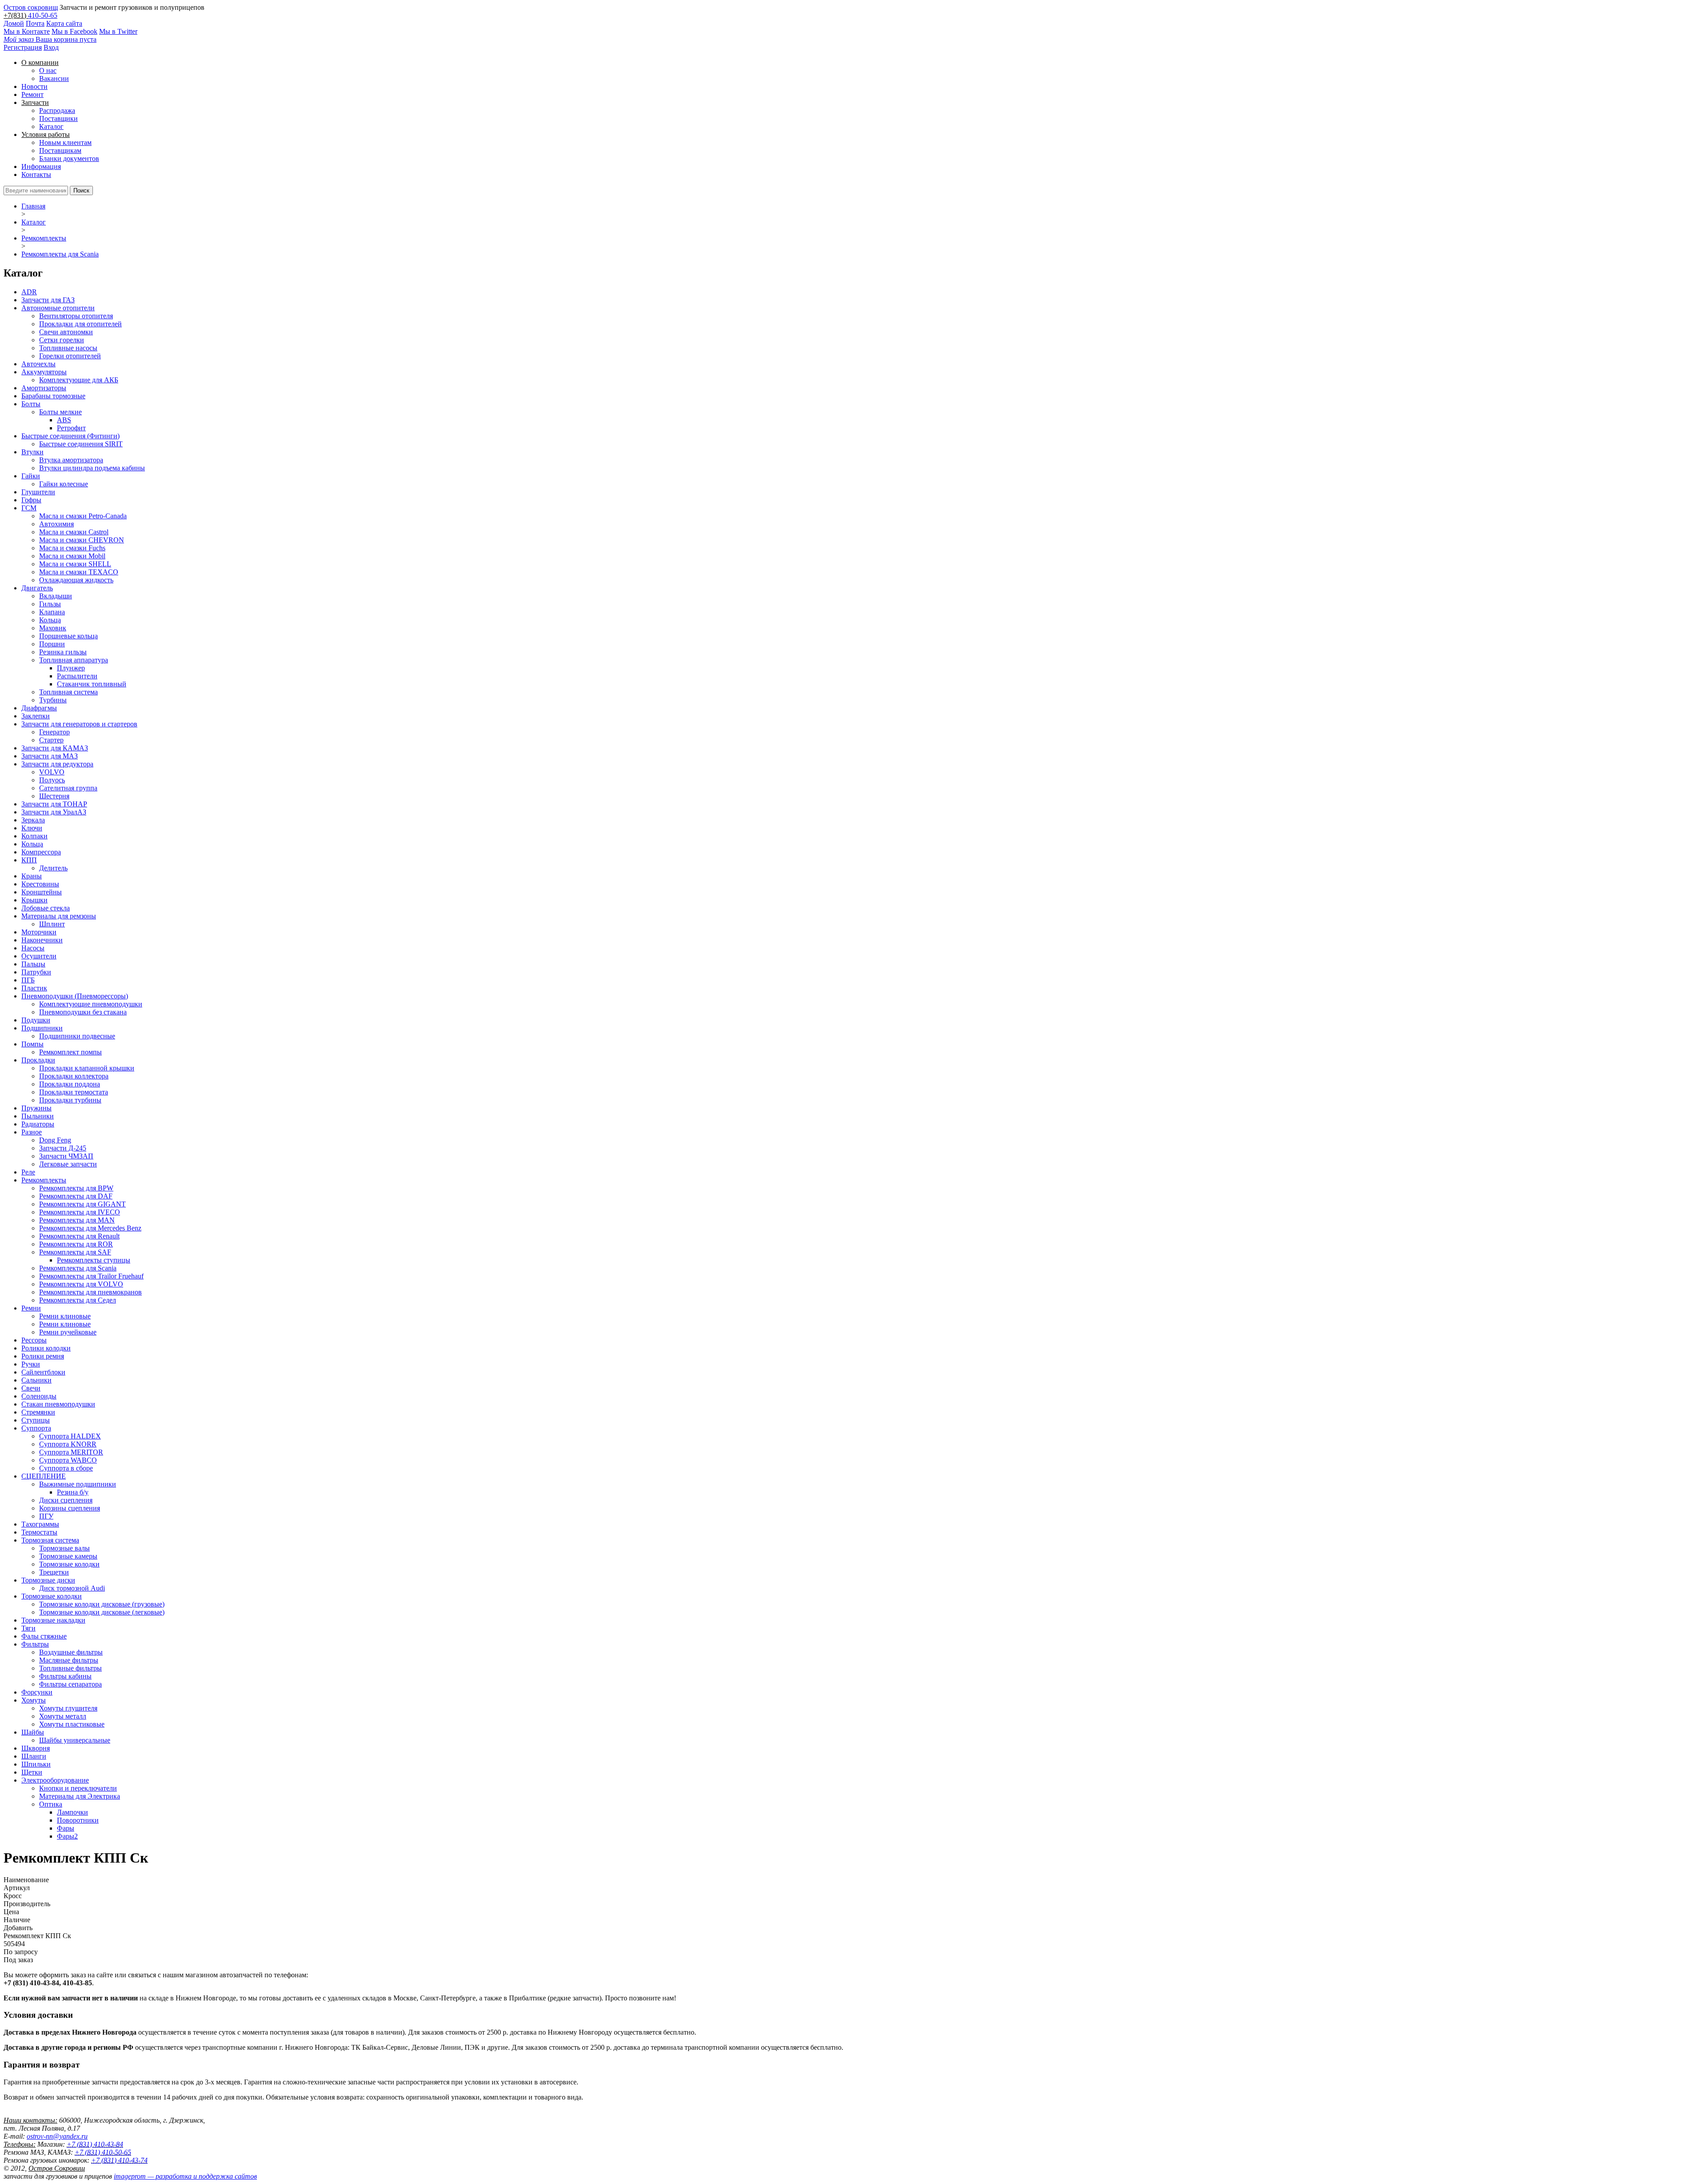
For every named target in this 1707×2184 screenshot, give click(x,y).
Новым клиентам (65, 142)
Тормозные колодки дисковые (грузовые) (102, 1604)
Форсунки (37, 1692)
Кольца (50, 620)
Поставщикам (60, 150)
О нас (48, 70)
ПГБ (28, 980)
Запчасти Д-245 (63, 1148)
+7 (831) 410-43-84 (95, 2144)
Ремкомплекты (44, 238)
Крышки (34, 900)
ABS (64, 420)
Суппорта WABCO (68, 1460)
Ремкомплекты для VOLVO (81, 1284)
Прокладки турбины (70, 1100)
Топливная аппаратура (74, 660)
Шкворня (36, 1748)
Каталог (51, 126)
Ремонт (32, 94)
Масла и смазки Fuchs (72, 548)
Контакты (36, 174)
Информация (41, 166)
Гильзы (50, 604)
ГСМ (29, 508)
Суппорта (36, 1428)
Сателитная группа (68, 788)
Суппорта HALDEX (70, 1436)
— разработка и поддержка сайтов (185, 2176)
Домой (14, 23)
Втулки (32, 452)
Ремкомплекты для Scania (60, 254)
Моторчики (39, 932)
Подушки (36, 1020)
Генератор (54, 732)
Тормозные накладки (53, 1620)
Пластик (34, 988)
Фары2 (67, 1836)
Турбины (53, 700)
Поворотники (78, 1820)
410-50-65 (43, 15)
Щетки (32, 1772)
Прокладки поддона (70, 1084)
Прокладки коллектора (74, 1076)
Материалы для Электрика (80, 1796)
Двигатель (37, 588)
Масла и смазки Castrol (74, 532)
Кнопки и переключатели (78, 1788)
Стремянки (38, 1412)
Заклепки (36, 716)
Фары (66, 1828)
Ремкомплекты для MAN (77, 1220)
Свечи (31, 1388)
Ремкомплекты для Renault (79, 1236)
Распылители (77, 676)
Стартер (51, 740)
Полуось (52, 780)
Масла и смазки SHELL (75, 564)
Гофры (31, 500)
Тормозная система (50, 1540)
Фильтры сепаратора (70, 1684)
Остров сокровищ (31, 7)
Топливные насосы (68, 348)
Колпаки (34, 836)
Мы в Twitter (118, 31)
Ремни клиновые (65, 1316)
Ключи (32, 828)
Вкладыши (56, 596)
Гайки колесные (64, 484)
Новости (34, 86)
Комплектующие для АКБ (79, 380)
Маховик (53, 628)
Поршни (52, 644)
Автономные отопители (58, 308)
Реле (28, 1172)
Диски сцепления (66, 1500)
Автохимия (56, 524)
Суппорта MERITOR (71, 1452)
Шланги (34, 1756)
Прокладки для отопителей (80, 324)
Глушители (38, 492)
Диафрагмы (39, 708)
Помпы (32, 1044)
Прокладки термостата (74, 1092)
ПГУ (46, 1516)
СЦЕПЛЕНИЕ (44, 1476)
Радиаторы (38, 1124)
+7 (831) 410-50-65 (103, 2152)
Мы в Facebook (74, 31)
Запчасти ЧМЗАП (66, 1156)
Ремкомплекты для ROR (76, 1244)
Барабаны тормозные (53, 396)
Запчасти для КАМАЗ (55, 748)
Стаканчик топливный (92, 684)
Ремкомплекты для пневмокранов (90, 1292)
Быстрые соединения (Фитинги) (70, 436)
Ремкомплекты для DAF (76, 1196)
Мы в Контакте (27, 31)
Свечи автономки (66, 332)
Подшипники (42, 1028)
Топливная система (68, 692)
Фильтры (35, 1644)
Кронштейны (42, 892)
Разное (32, 1132)
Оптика (51, 1804)
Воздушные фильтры (71, 1652)
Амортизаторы (44, 388)
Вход (51, 47)
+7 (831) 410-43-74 (119, 2160)
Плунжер (71, 668)
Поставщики (58, 118)
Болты (31, 404)
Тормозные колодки (69, 1564)
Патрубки (36, 972)
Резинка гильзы (63, 652)
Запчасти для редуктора (57, 764)
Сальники (36, 1380)
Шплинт (52, 924)
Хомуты (34, 1700)
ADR (29, 292)
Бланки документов (69, 158)
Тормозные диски (48, 1580)
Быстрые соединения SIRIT (81, 444)
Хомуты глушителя (68, 1708)
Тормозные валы (64, 1548)
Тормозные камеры (68, 1556)
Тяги (28, 1628)
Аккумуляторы (44, 372)
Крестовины (40, 884)
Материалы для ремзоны (59, 916)
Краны (32, 876)
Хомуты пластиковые (72, 1724)
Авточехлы (38, 364)
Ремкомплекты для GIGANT (82, 1204)
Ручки (31, 1364)
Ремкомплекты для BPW (76, 1188)
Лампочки (72, 1812)
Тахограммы (40, 1524)
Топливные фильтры (70, 1668)
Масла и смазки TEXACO (79, 572)
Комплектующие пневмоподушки (91, 1004)
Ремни (31, 1308)
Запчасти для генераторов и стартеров (79, 724)
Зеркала (33, 820)
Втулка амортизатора (71, 460)
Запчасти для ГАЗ (48, 300)
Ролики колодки (46, 1348)
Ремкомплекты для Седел (78, 1300)
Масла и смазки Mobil (72, 556)
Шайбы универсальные (75, 1740)
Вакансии (54, 78)
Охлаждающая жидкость (76, 580)
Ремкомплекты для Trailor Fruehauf (91, 1276)
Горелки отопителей (70, 356)
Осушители (39, 956)
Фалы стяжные (44, 1636)
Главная (33, 206)
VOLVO (52, 772)
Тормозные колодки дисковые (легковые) (102, 1612)
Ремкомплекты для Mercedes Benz (90, 1228)
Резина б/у (73, 1492)
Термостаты (39, 1532)
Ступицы (36, 1420)
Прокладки (38, 1060)
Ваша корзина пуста (50, 39)
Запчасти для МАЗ (50, 756)
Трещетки (54, 1572)
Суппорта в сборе (66, 1468)
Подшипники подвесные (77, 1036)
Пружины (36, 1108)
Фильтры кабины (65, 1676)
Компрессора (41, 852)
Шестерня (54, 796)
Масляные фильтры (69, 1660)
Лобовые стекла (46, 908)
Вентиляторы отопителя (76, 316)
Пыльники (38, 1116)
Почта (35, 23)
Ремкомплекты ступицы (94, 1260)
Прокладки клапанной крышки (87, 1068)
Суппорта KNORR (68, 1444)
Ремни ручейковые (68, 1332)
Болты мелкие (60, 412)
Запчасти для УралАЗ (54, 812)
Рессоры (34, 1340)
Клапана (52, 612)
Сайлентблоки (43, 1372)
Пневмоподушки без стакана (83, 1012)
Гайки (31, 476)
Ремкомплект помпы (70, 1052)
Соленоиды (39, 1396)
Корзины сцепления (70, 1508)
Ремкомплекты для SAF (75, 1252)
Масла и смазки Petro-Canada (83, 516)
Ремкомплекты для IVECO (80, 1212)
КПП (29, 860)
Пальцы (33, 964)
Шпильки (36, 1764)
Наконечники (42, 940)
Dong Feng (55, 1140)
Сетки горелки (62, 340)
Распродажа (57, 110)
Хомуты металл (63, 1716)
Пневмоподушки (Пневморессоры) (75, 996)
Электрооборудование (55, 1780)
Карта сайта (64, 23)
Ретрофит (71, 428)
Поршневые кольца (68, 636)
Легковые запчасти (68, 1164)
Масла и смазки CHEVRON (82, 540)
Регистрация (23, 47)
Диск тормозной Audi (72, 1588)
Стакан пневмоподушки (58, 1404)
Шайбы (33, 1732)
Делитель (53, 868)
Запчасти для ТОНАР (54, 804)
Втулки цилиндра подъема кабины (92, 468)
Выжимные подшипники (78, 1484)
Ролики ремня (43, 1356)
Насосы (33, 948)
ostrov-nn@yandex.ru (57, 2136)
